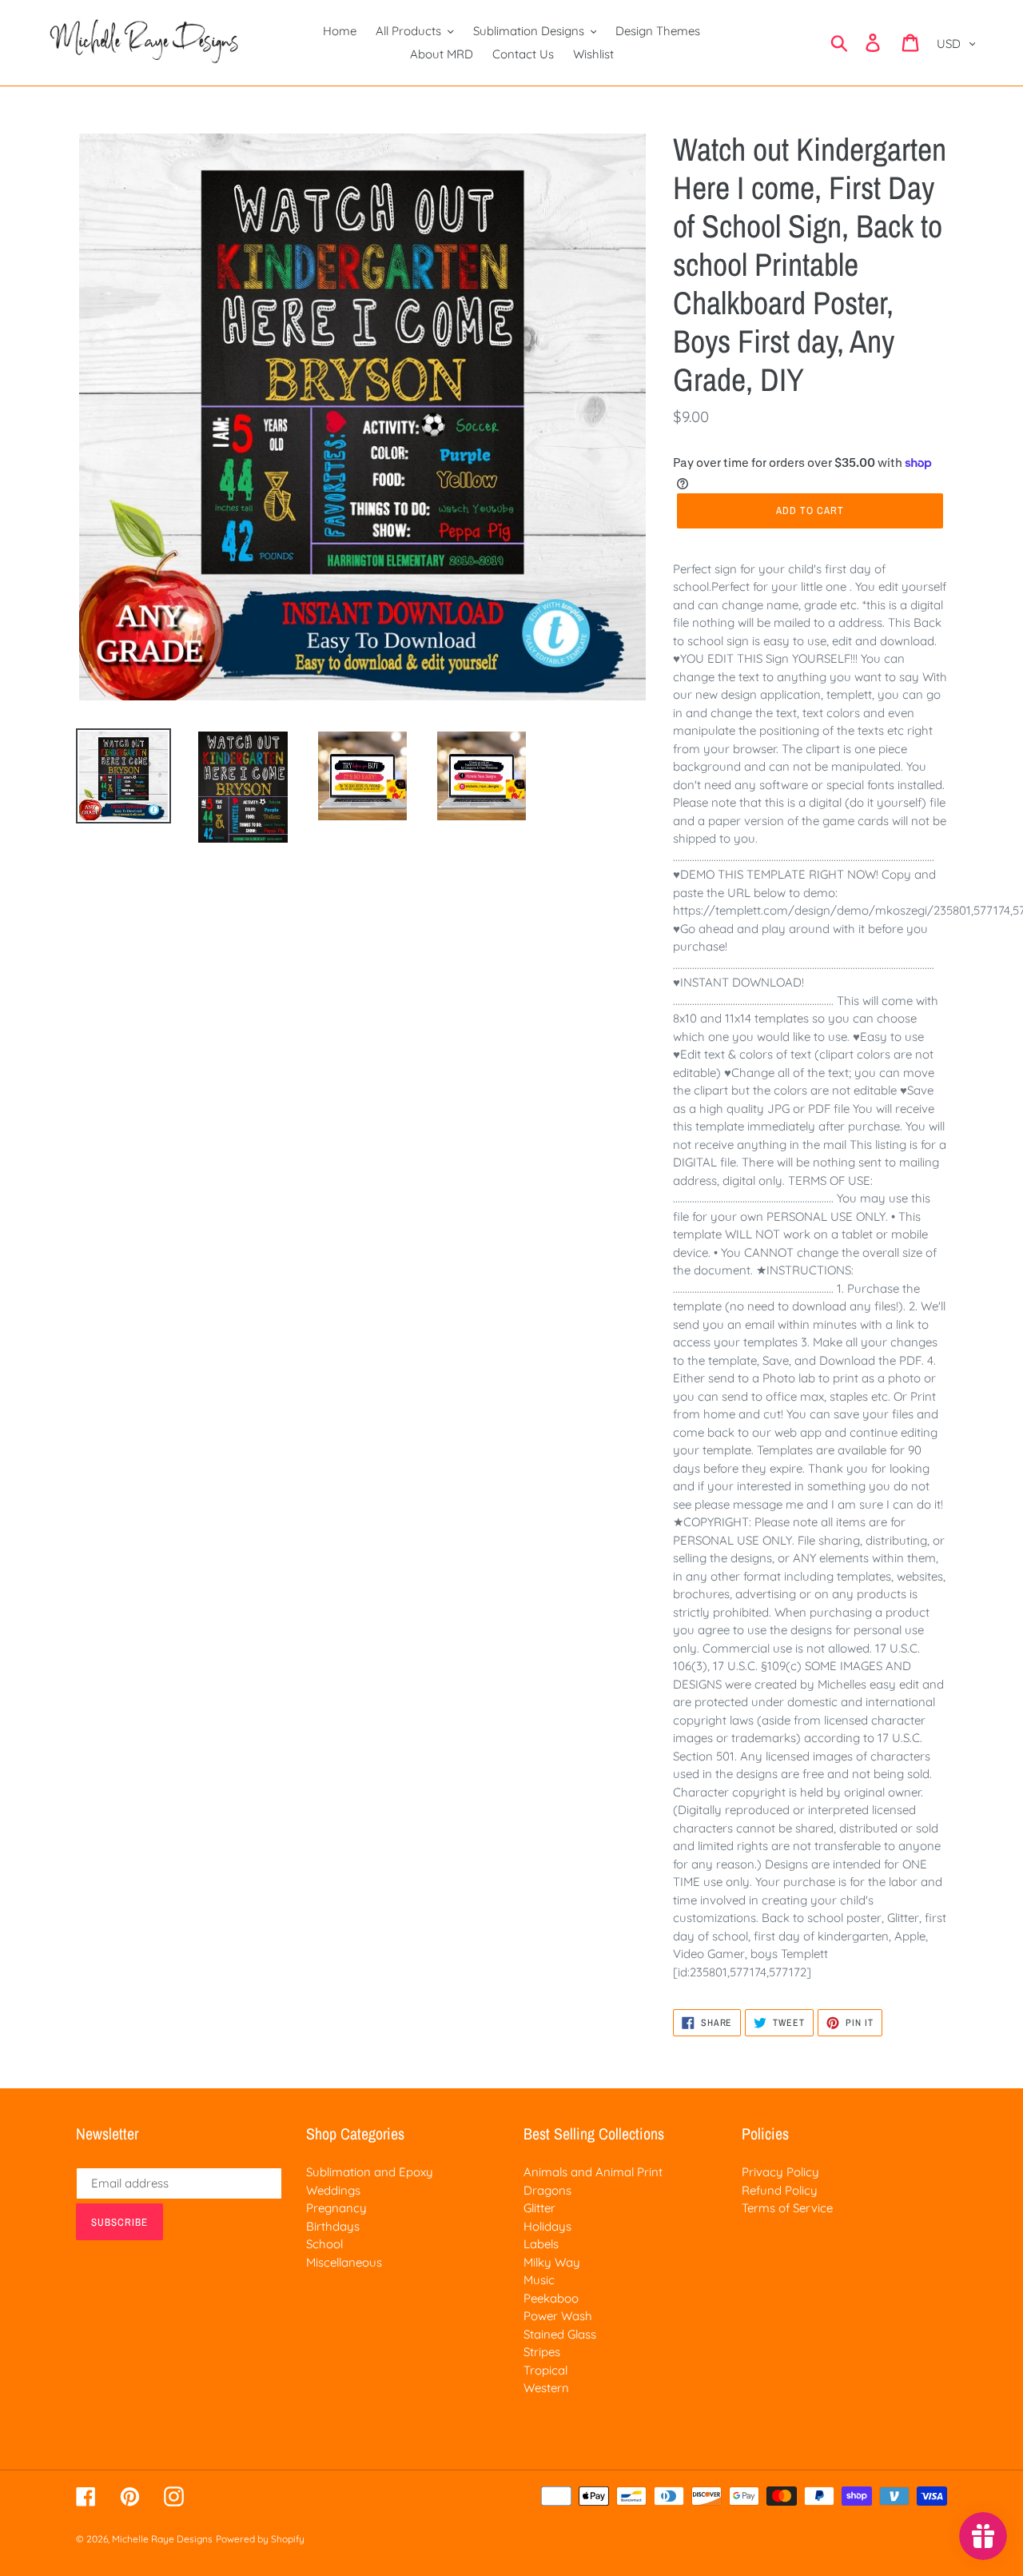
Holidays (547, 2226)
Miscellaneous (344, 2262)
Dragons (547, 2190)
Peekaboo (551, 2298)
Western (546, 2388)
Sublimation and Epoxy (370, 2172)
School (324, 2244)
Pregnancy (336, 2208)
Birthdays (333, 2226)
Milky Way (552, 2262)
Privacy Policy (780, 2172)
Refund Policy (780, 2190)
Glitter (539, 2208)
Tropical (545, 2370)
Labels (541, 2244)
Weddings (333, 2190)
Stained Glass (560, 2334)
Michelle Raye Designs (162, 2539)
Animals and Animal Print (593, 2172)
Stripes (542, 2352)
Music (539, 2280)
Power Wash (558, 2316)
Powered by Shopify (260, 2539)
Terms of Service (787, 2208)
